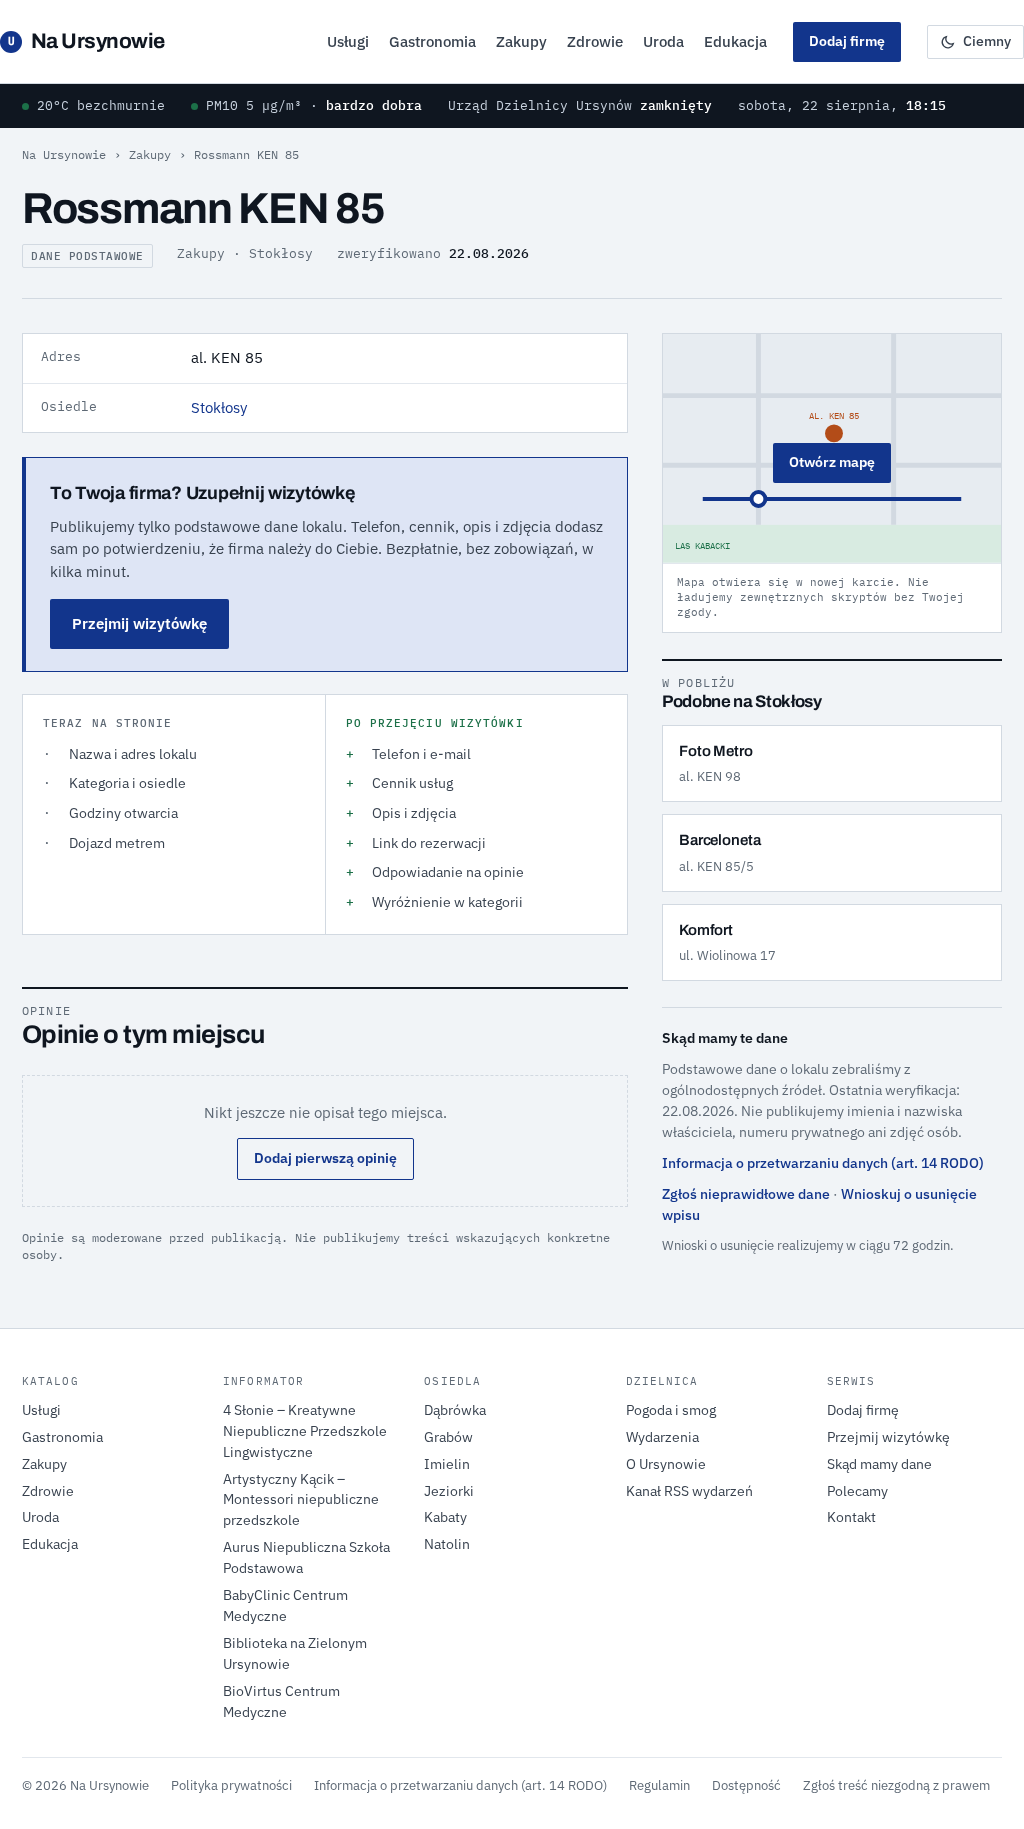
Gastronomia (432, 41)
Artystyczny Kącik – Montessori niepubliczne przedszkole (301, 1500)
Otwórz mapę (832, 462)
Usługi (348, 41)
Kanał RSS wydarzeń (689, 1491)
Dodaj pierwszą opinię (325, 1158)
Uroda (663, 41)
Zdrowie (595, 41)
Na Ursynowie (86, 41)
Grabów (448, 1437)
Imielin (447, 1464)
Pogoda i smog (671, 1410)
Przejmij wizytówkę (139, 623)
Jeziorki (449, 1491)
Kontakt (851, 1517)
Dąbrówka (455, 1410)
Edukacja (735, 41)
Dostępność (746, 1785)
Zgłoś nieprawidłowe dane (746, 1194)
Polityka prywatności (231, 1785)
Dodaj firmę (847, 41)
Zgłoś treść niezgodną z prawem (896, 1785)
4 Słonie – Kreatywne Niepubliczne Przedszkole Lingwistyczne (305, 1431)
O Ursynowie (666, 1464)
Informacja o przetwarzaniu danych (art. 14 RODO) (823, 1163)
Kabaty (445, 1517)
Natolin (447, 1544)
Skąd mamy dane (879, 1464)
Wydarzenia (662, 1437)
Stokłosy (219, 407)
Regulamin (659, 1785)
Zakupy (521, 41)
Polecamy (857, 1491)
